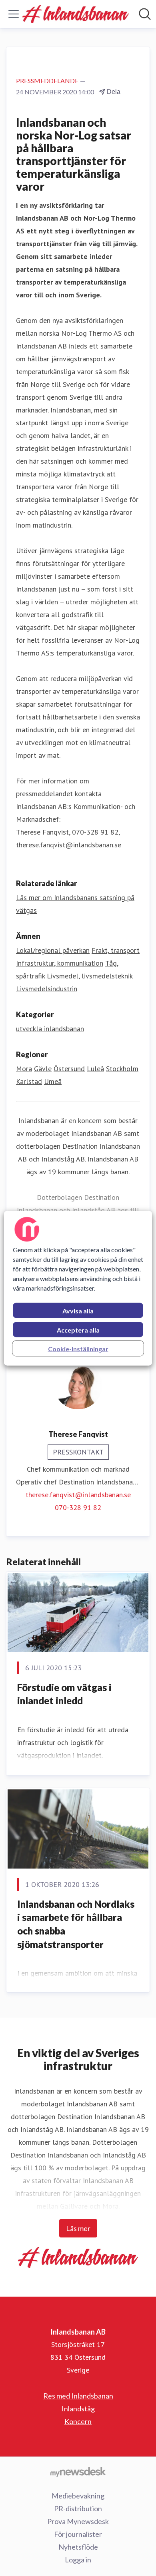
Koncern (78, 2421)
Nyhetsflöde (78, 2547)
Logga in (78, 2560)
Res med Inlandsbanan (78, 2396)
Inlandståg (78, 2409)
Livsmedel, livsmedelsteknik (90, 976)
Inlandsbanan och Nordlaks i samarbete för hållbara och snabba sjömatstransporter (76, 1924)
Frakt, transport (116, 950)
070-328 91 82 (78, 1507)
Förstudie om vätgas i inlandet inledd (64, 1694)
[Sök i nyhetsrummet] (145, 14)
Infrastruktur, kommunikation (60, 963)
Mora (24, 1069)
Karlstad (29, 1081)
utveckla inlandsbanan (50, 1029)
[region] (78, 1288)
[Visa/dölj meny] (14, 14)
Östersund (69, 1069)
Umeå (53, 1081)
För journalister (78, 2534)
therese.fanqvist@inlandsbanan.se (78, 1495)
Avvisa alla (78, 1310)
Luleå (95, 1069)
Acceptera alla (78, 1330)
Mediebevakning (78, 2496)
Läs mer (78, 2228)
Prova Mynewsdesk (78, 2521)
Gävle (43, 1069)
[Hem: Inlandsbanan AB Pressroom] (76, 14)
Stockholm (122, 1069)
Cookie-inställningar (78, 1348)
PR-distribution (78, 2508)
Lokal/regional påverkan (53, 950)
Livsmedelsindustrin (47, 989)
